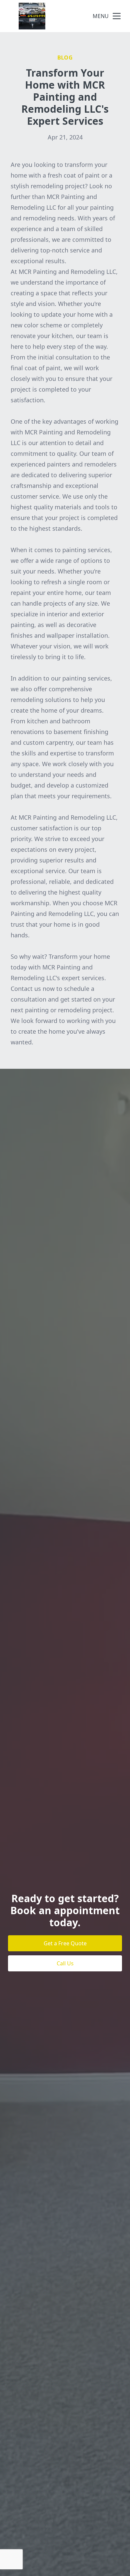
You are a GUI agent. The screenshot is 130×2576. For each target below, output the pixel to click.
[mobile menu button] (117, 16)
